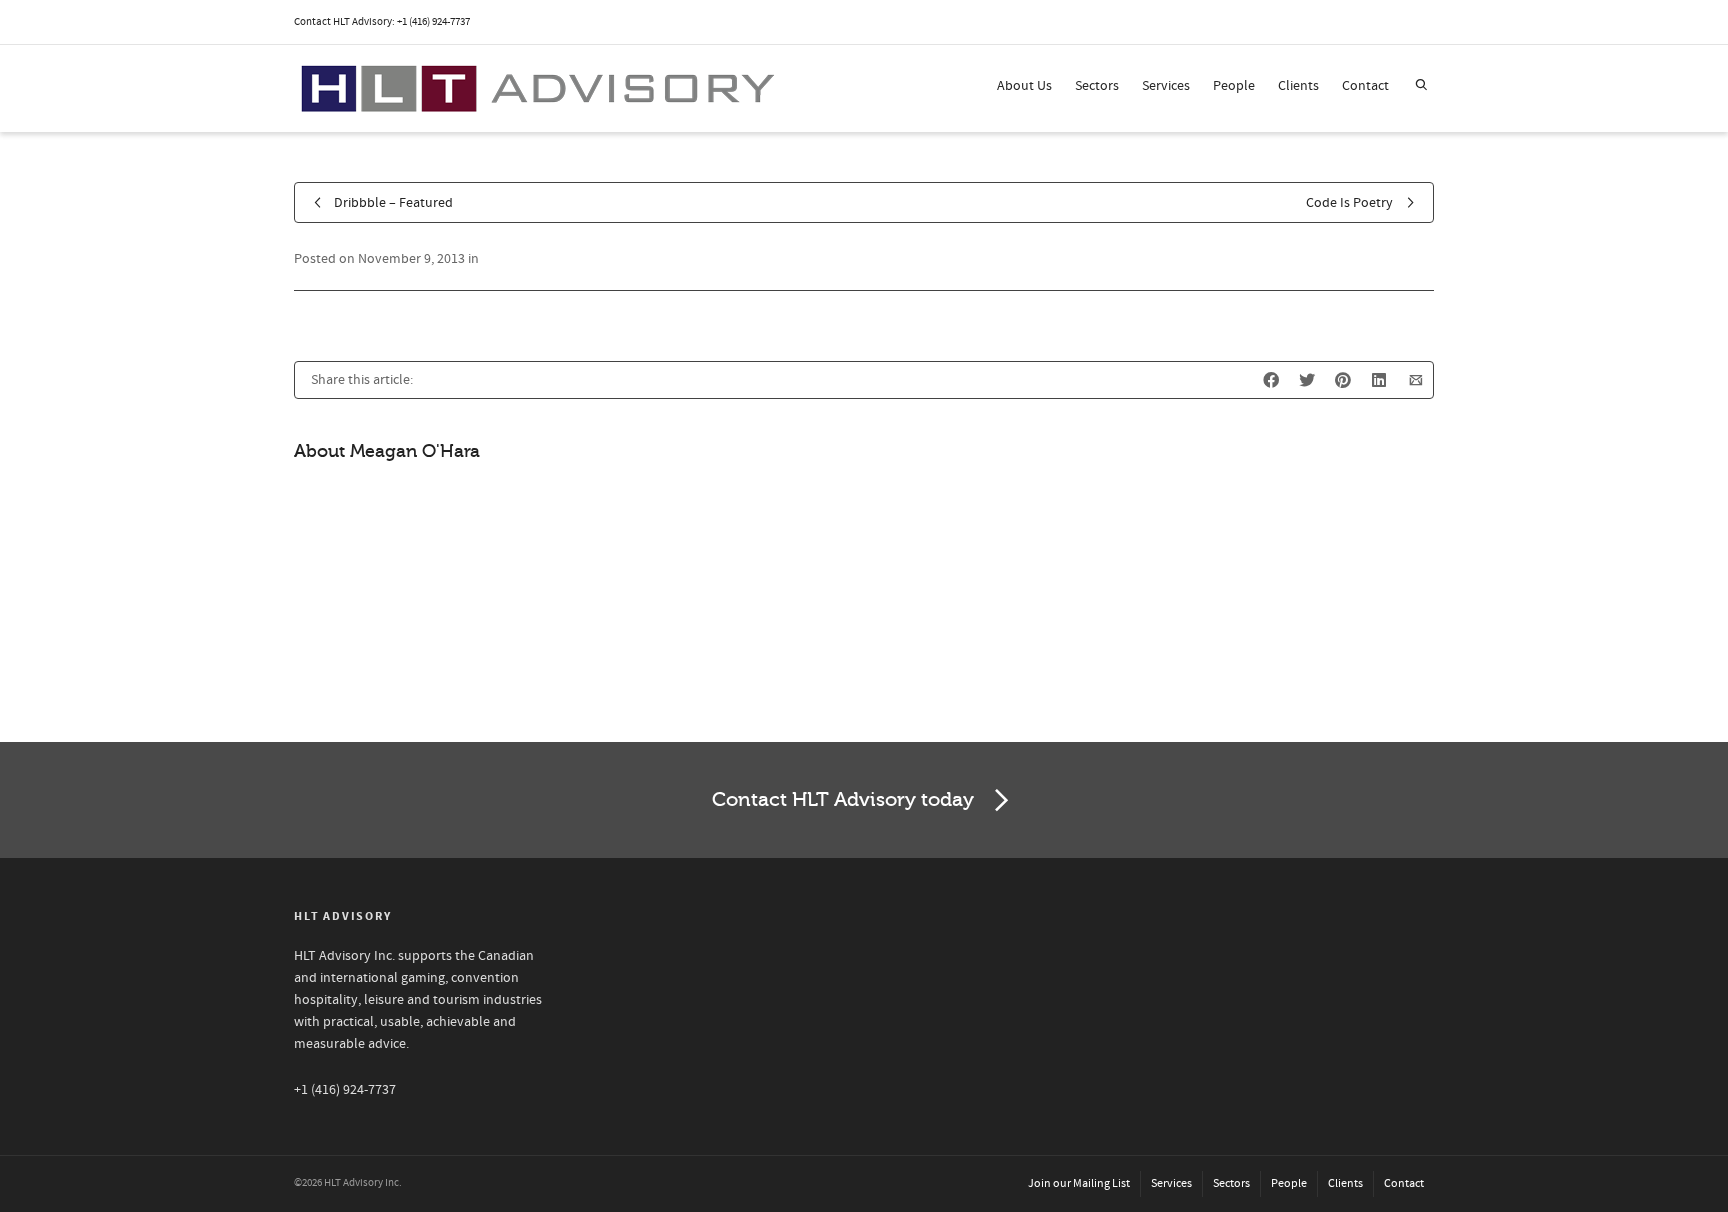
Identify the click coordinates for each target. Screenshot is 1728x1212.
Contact (1365, 86)
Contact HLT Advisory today (843, 799)
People (1234, 86)
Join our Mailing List (1079, 1183)
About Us (1024, 86)
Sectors (1097, 86)
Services (1166, 86)
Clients (1298, 86)
